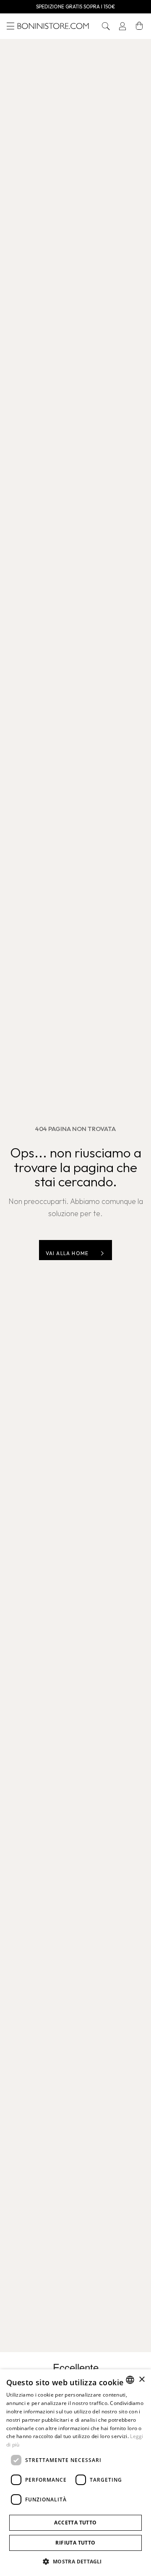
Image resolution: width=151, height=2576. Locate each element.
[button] (106, 26)
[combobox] (130, 2380)
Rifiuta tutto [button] (75, 2543)
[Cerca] (106, 26)
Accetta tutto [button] (75, 2523)
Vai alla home (67, 1253)
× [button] (142, 2380)
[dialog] (75, 2473)
